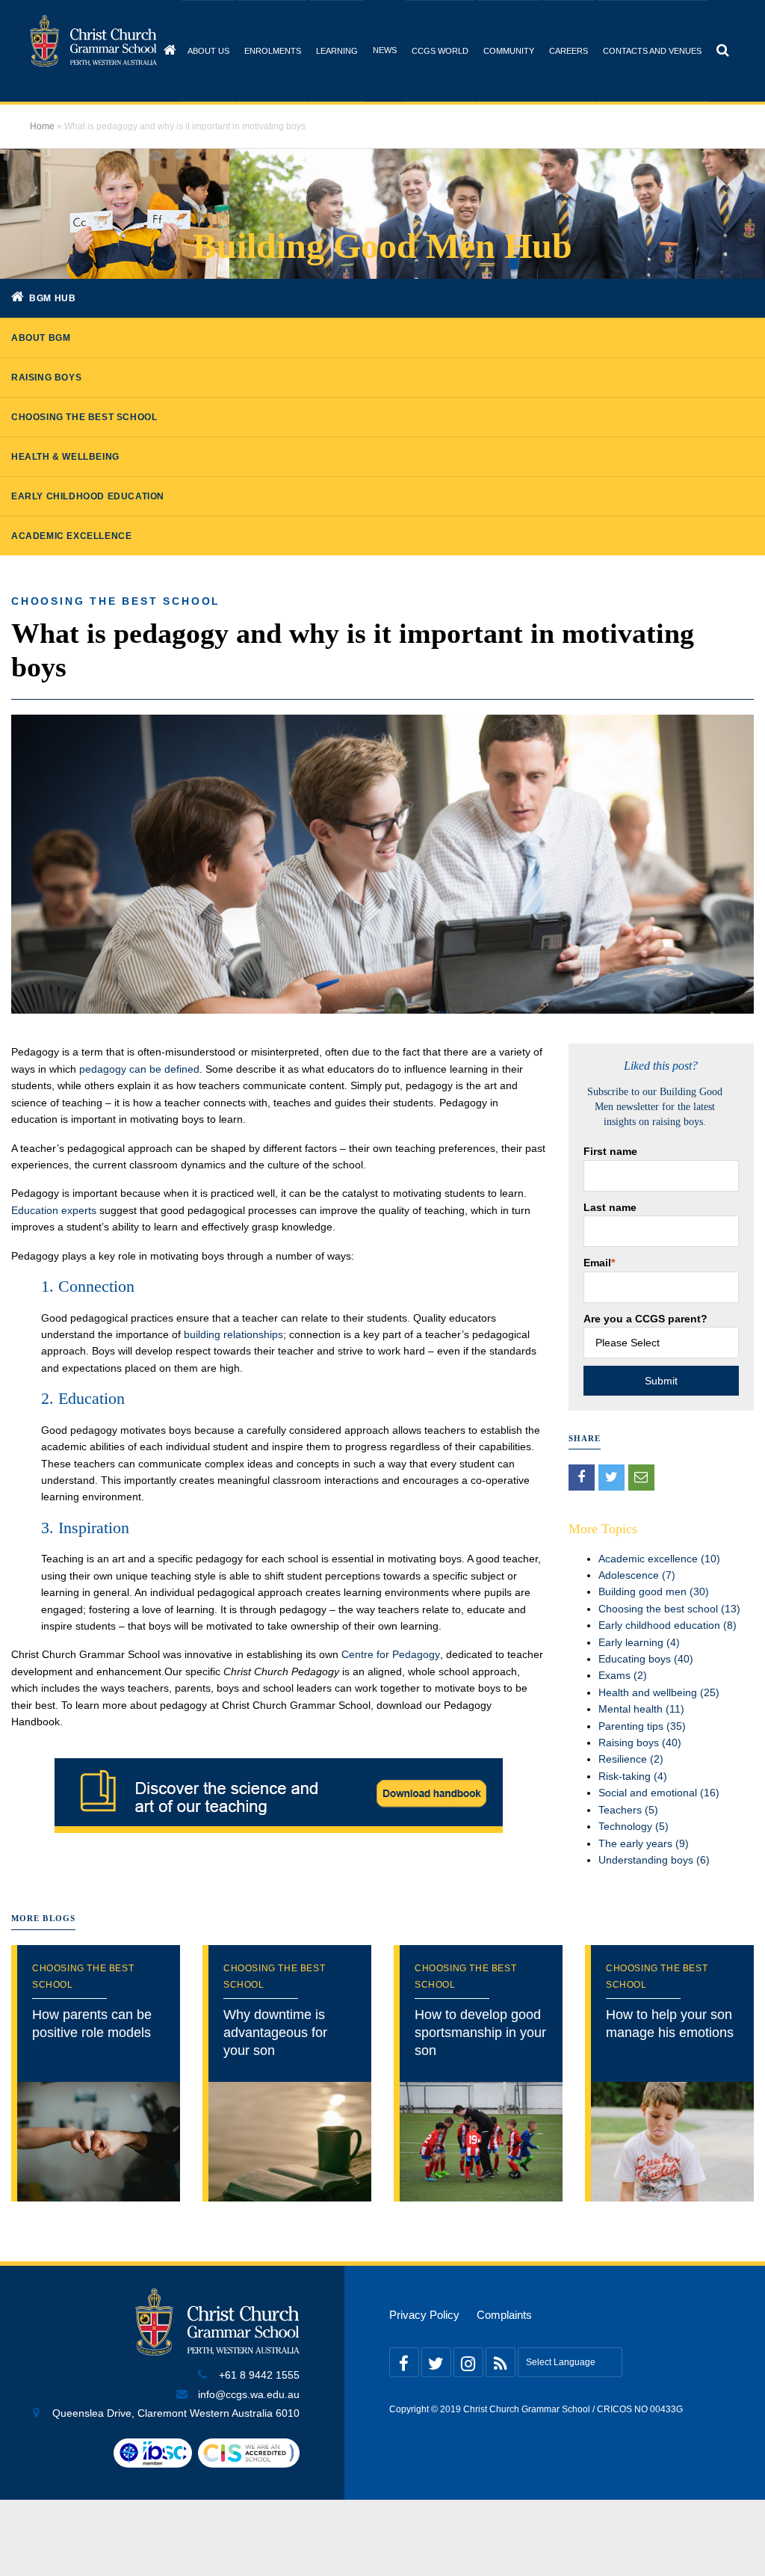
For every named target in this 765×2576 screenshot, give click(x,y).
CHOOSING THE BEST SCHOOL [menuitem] (84, 417)
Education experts (54, 1210)
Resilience (631, 1759)
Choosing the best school (116, 601)
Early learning (639, 1642)
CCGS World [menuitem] (440, 51)
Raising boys (640, 1743)
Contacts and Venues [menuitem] (652, 51)
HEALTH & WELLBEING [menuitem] (65, 457)
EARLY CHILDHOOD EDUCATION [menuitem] (88, 496)
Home (42, 126)
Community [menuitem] (509, 51)
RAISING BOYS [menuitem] (46, 378)
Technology (634, 1826)
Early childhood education (668, 1625)
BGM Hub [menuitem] (52, 298)
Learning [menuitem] (337, 51)
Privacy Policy (424, 2315)
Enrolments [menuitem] (273, 51)
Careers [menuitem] (569, 51)
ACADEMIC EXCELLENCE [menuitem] (71, 536)
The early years (644, 1843)
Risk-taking (633, 1776)
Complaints (504, 2315)
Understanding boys (654, 1860)
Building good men (654, 1591)
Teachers (628, 1810)
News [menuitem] (385, 50)
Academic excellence (659, 1559)
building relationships (233, 1334)
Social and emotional (659, 1793)
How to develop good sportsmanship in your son (480, 2033)
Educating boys (646, 1659)
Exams (623, 1675)
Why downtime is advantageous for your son (275, 2033)
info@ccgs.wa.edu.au (249, 2395)
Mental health (641, 1709)
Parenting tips (642, 1726)
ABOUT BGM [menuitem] (41, 338)
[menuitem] (170, 50)
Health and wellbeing (659, 1692)
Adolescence (637, 1575)
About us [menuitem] (208, 51)
